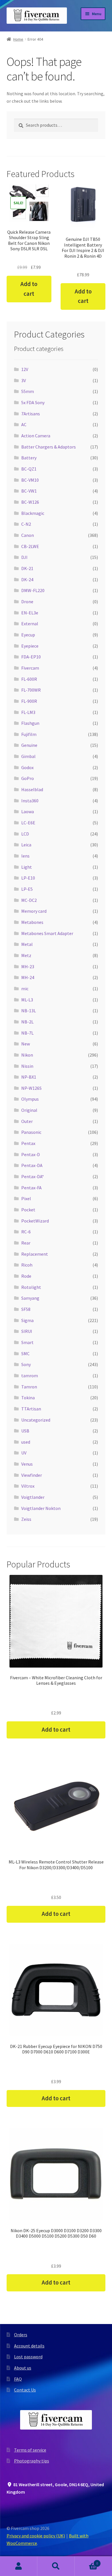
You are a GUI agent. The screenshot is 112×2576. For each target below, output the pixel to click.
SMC (25, 1354)
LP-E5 (27, 889)
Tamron (29, 1387)
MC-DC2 (29, 900)
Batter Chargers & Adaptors (49, 447)
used (26, 1442)
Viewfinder (32, 1475)
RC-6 (26, 1232)
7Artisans (31, 414)
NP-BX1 (29, 1077)
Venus (27, 1464)
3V (24, 380)
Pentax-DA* (33, 1176)
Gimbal (28, 756)
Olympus (30, 1099)
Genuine (29, 745)
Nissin (27, 1066)
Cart (86, 2561)
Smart (27, 1342)
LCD (25, 834)
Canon (28, 535)
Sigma (27, 1320)
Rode (26, 1276)
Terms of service (30, 2450)
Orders (21, 2335)
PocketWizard (35, 1221)
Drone (27, 602)
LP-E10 (28, 878)
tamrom (30, 1376)
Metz (26, 955)
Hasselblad (32, 789)
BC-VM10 (30, 480)
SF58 (26, 1309)
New (26, 1044)
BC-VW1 (29, 491)
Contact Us (25, 2390)
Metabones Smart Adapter (47, 933)
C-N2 (26, 524)
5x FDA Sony (33, 402)
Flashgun (30, 723)
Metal (27, 944)
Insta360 (30, 801)
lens (25, 856)
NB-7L (27, 1033)
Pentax (28, 1143)
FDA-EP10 (31, 657)
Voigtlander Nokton (41, 1508)
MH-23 (28, 967)
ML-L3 (27, 1000)
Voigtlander (33, 1497)
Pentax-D (31, 1154)
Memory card (34, 911)
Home (18, 39)
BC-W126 (30, 502)
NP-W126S (31, 1088)
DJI (24, 557)
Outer (27, 1121)
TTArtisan (31, 1409)
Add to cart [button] (29, 289)
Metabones (32, 922)
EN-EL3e (30, 613)
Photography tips (32, 2461)
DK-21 (27, 568)
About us (23, 2368)
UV (24, 1453)
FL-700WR (31, 690)
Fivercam (30, 668)
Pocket (28, 1210)
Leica (26, 845)
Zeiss (26, 1519)
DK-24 (27, 579)
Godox (27, 767)
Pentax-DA (32, 1165)
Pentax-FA (31, 1188)
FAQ (18, 2379)
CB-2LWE (30, 546)
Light (27, 867)
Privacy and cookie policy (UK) (36, 2536)
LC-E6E (28, 823)
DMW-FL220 (33, 590)
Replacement (35, 1254)
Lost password (28, 2357)
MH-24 (28, 977)
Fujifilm (29, 734)
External (30, 624)
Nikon (27, 1055)
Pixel (26, 1198)
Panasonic (31, 1132)
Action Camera (36, 436)
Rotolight (31, 1287)
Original (29, 1110)
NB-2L (27, 1022)
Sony (26, 1364)
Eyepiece (30, 646)
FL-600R (29, 679)
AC (24, 424)
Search (56, 2566)
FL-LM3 (28, 712)
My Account (19, 2566)
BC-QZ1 (29, 469)
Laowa (28, 811)
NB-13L (29, 1011)
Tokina (28, 1398)
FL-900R (29, 701)
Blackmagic (33, 513)
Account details (29, 2346)
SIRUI (27, 1331)
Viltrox (28, 1486)
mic (25, 989)
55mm (28, 391)
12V (25, 369)
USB (25, 1431)
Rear (26, 1243)
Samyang (30, 1298)
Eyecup (28, 635)
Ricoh (27, 1265)
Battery (29, 458)
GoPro (28, 778)
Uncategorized (36, 1420)
